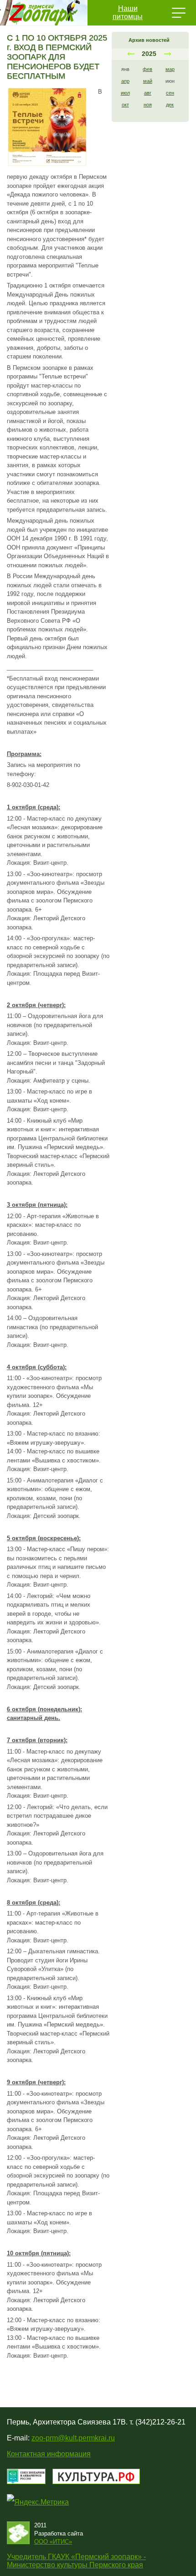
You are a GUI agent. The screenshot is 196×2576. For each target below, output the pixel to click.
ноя (148, 105)
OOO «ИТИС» (53, 2542)
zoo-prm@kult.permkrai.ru (73, 2438)
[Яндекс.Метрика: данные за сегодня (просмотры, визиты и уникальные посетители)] (38, 2502)
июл (125, 93)
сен (170, 93)
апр (125, 81)
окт (125, 105)
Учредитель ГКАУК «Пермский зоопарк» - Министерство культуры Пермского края (76, 2561)
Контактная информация (49, 2454)
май (148, 81)
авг (148, 93)
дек (170, 105)
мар (170, 69)
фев (147, 69)
